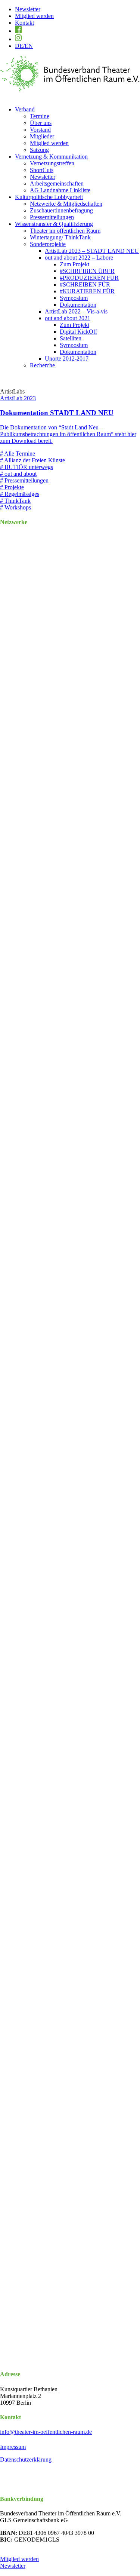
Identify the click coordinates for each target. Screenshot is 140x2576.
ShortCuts (42, 170)
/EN (24, 46)
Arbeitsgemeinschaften (57, 183)
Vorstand (40, 130)
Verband (25, 109)
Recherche (42, 365)
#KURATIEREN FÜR (87, 291)
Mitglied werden (34, 16)
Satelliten (71, 338)
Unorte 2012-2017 (67, 359)
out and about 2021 (68, 318)
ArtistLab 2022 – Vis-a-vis (76, 311)
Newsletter (28, 9)
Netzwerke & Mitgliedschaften (66, 204)
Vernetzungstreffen (52, 163)
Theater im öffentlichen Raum (65, 231)
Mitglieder (42, 136)
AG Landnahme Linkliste (60, 190)
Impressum (13, 2447)
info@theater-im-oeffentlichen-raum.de (46, 2432)
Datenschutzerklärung (26, 2459)
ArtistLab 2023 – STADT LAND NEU (92, 251)
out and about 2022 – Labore (79, 258)
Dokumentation (78, 305)
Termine (40, 116)
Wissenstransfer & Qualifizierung (54, 224)
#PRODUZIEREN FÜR (89, 278)
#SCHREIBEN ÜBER (87, 271)
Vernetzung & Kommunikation (51, 157)
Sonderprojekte (48, 244)
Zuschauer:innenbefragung (61, 210)
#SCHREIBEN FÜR (85, 284)
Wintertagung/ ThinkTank (60, 237)
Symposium (74, 298)
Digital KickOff (78, 332)
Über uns (41, 123)
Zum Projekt (74, 264)
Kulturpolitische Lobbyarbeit (49, 197)
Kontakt (24, 23)
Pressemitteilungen (52, 217)
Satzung (39, 150)
